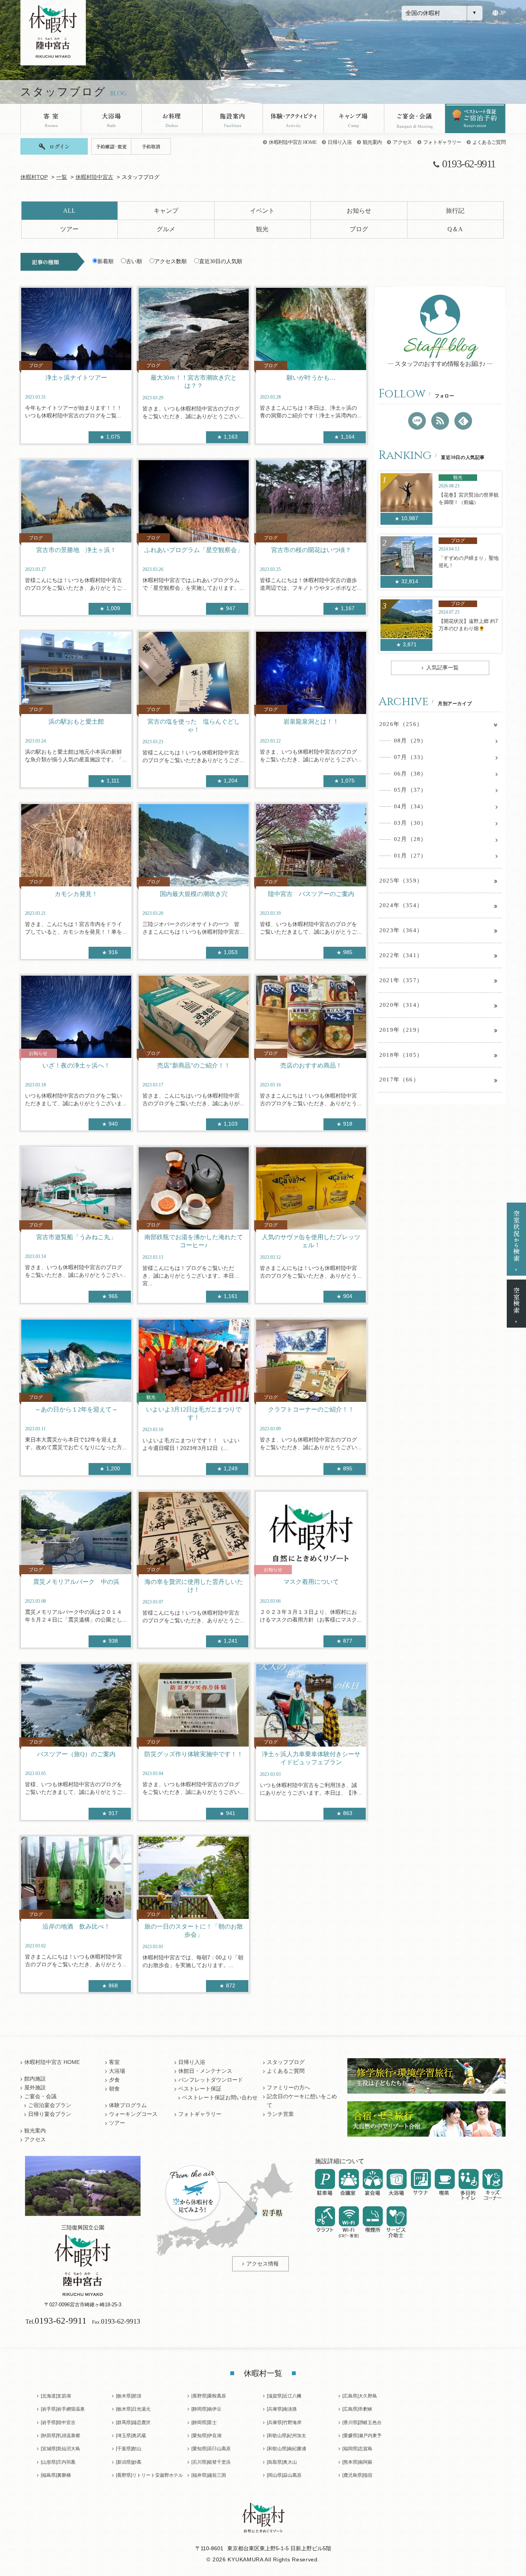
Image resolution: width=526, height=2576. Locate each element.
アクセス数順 (171, 261)
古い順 (134, 261)
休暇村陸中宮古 (94, 177)
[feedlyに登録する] (463, 421)
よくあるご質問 (489, 142)
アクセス (402, 142)
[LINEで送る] (417, 421)
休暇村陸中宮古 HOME (293, 142)
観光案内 (372, 142)
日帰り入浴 (340, 142)
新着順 (106, 261)
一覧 (62, 177)
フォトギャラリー (442, 142)
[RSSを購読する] (440, 421)
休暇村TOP (34, 177)
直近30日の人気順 (221, 261)
